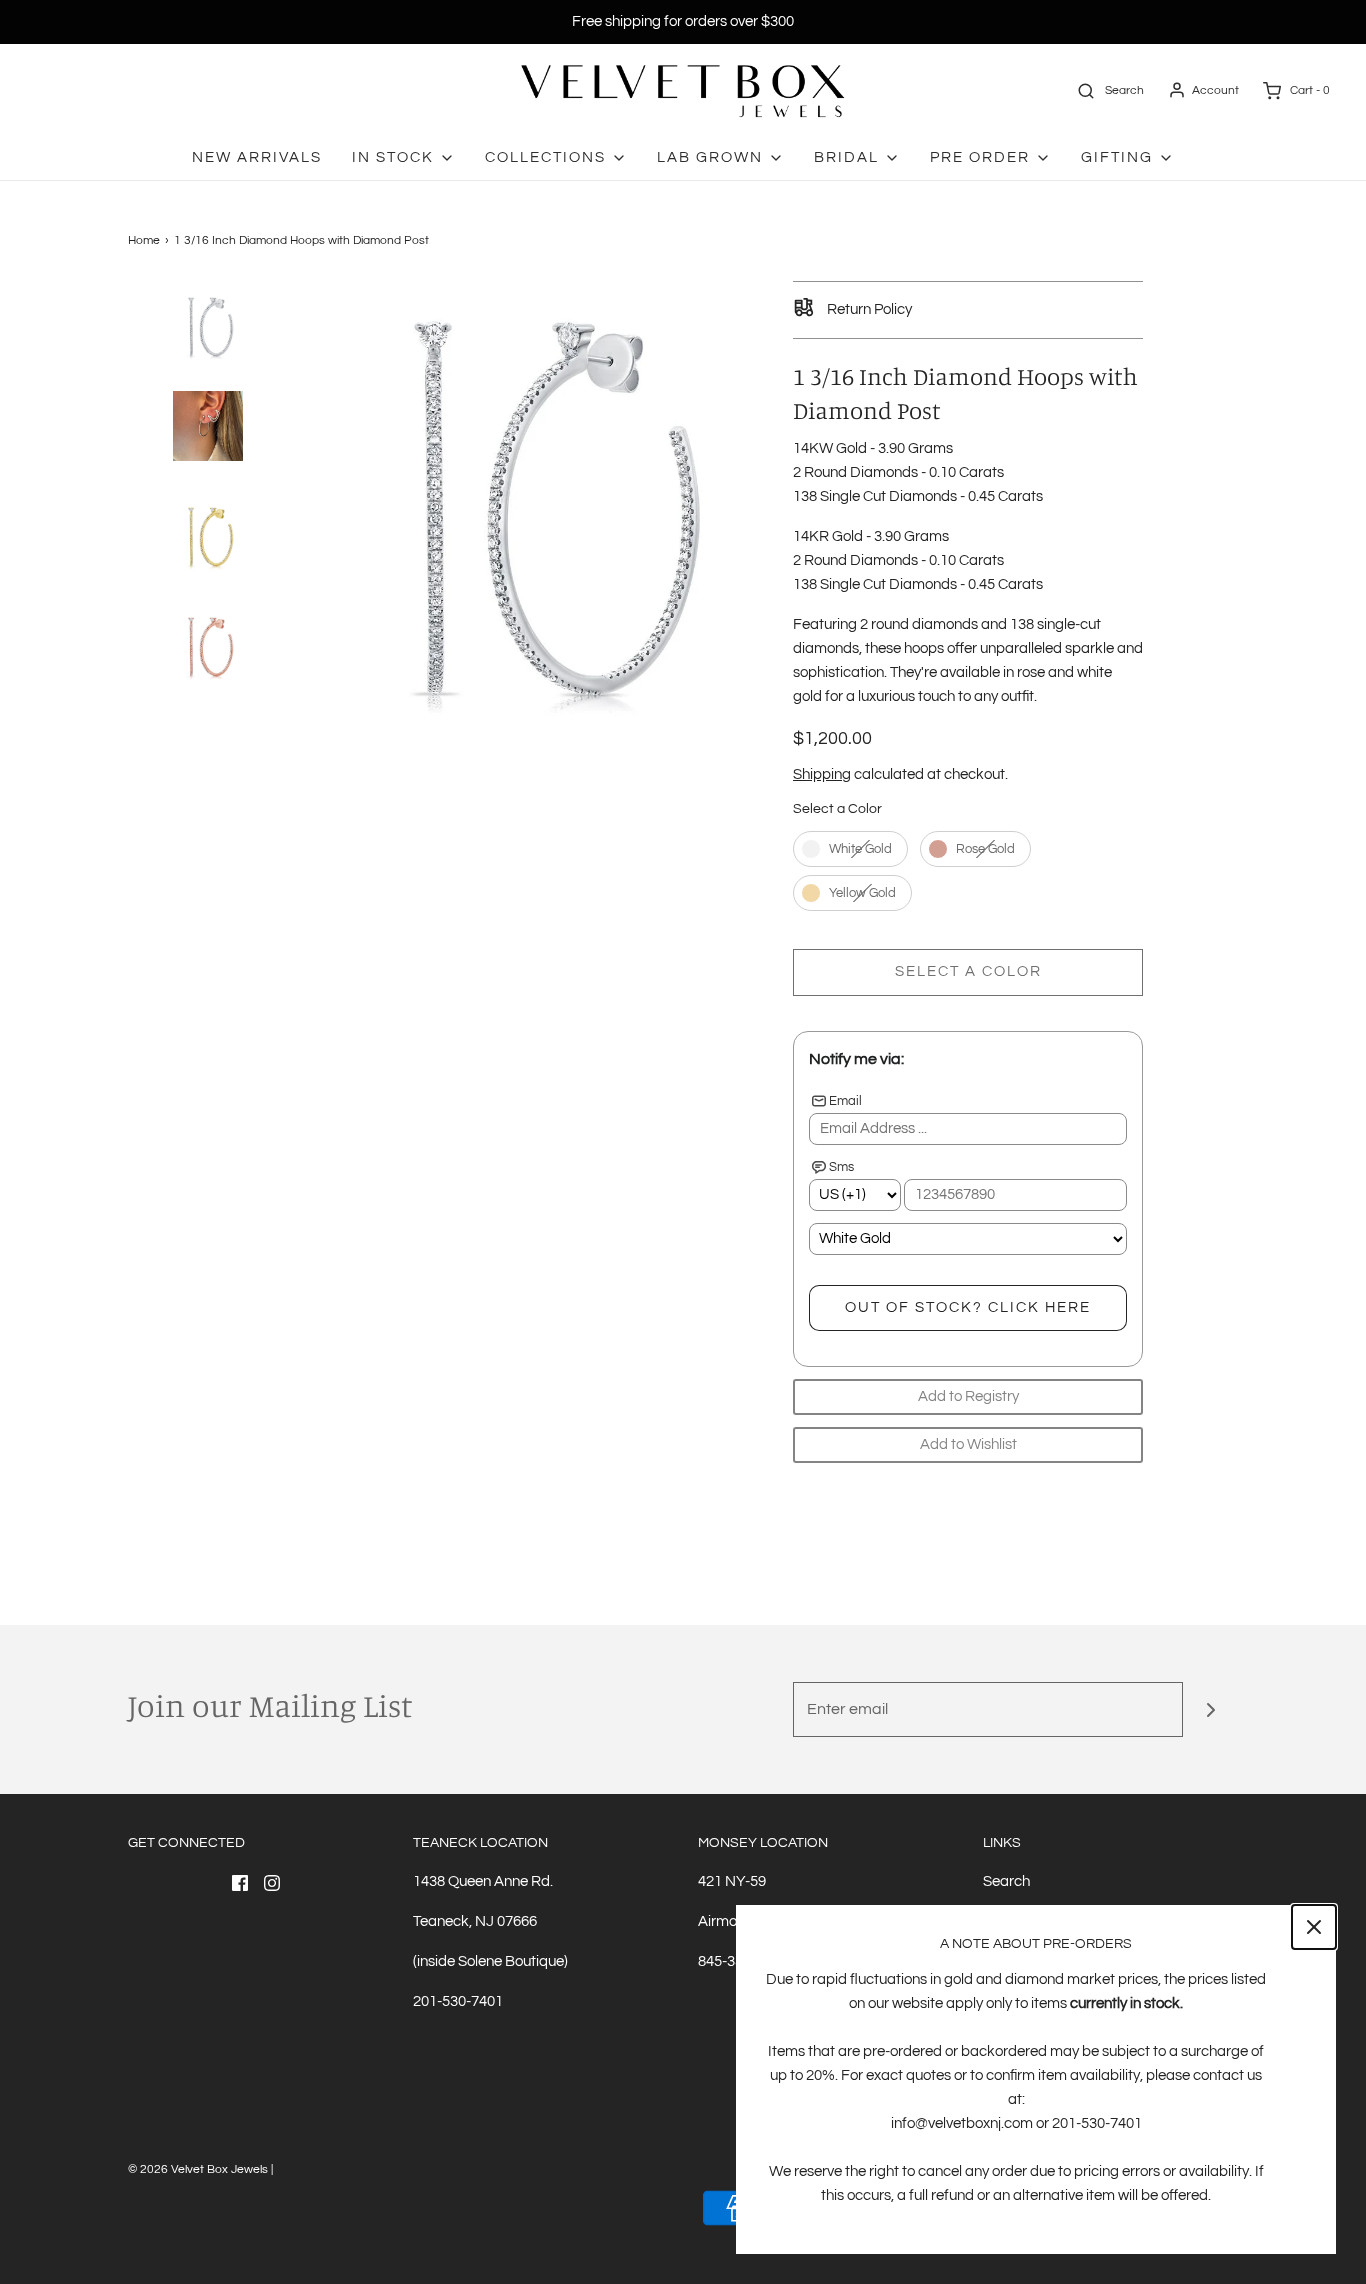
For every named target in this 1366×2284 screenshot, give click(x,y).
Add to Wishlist (968, 1444)
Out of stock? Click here (968, 1307)
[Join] (1210, 1709)
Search (1006, 1881)
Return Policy (868, 309)
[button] (208, 361)
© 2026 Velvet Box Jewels (198, 2169)
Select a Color (837, 809)
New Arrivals (257, 157)
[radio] (850, 849)
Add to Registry (968, 1396)
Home (144, 240)
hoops (924, 648)
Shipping (822, 774)
